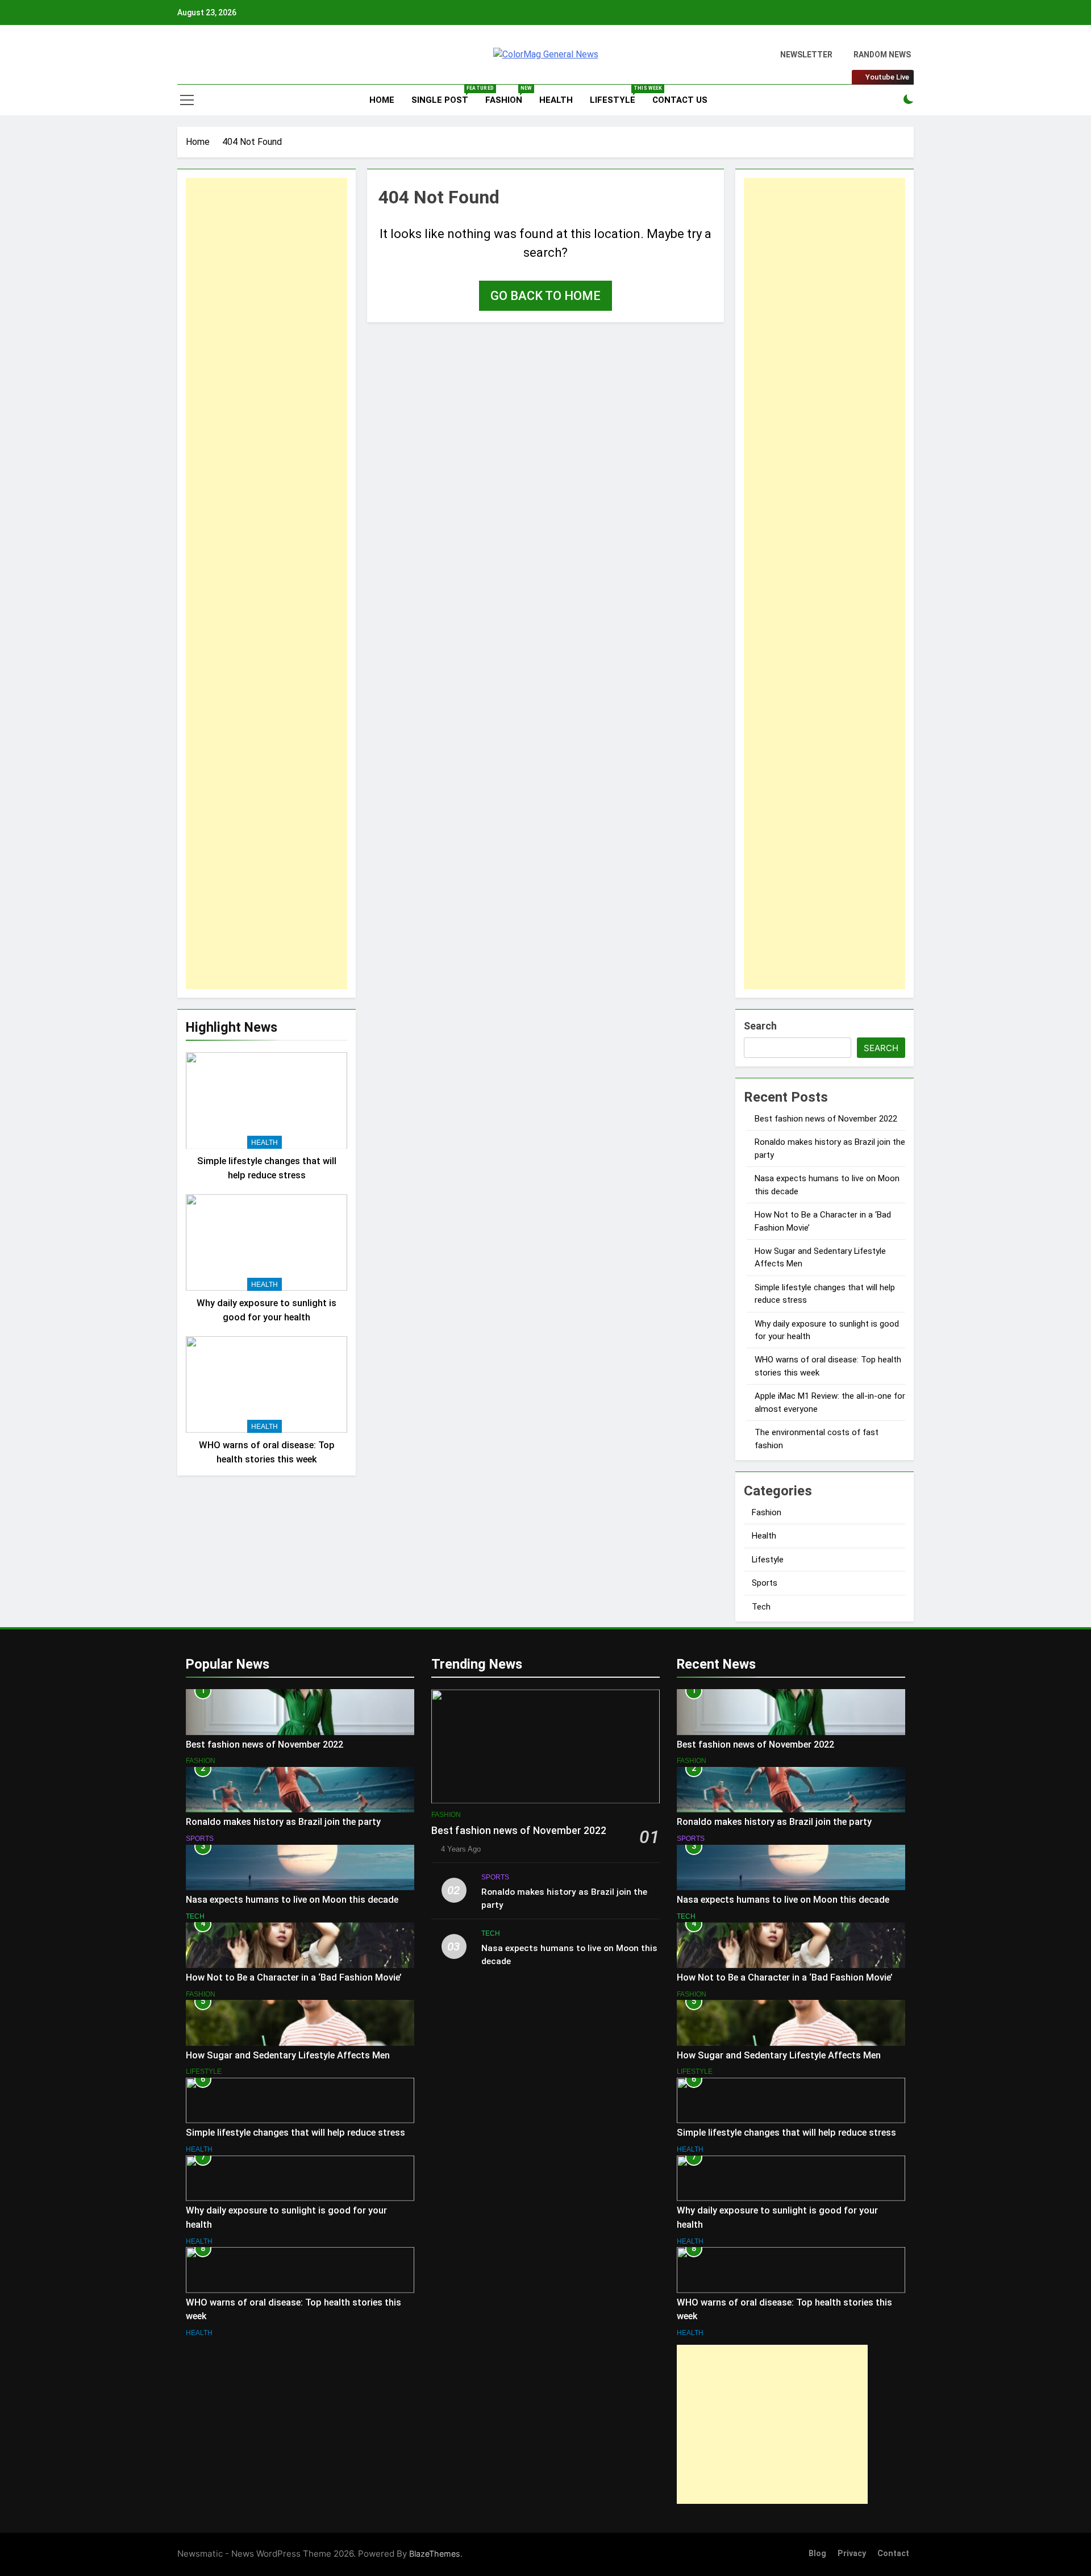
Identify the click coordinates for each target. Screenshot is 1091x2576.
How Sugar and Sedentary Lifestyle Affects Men (288, 2055)
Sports (765, 1583)
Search (760, 1026)
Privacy (852, 2554)
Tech (761, 1607)
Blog (817, 2554)
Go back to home (545, 296)
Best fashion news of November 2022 (826, 1119)
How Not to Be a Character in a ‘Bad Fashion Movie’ (294, 1977)
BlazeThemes (435, 2554)
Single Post (444, 95)
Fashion (508, 95)
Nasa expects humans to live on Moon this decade (292, 1900)
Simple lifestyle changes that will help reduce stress (295, 2133)
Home (381, 100)
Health (556, 100)
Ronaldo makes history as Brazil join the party (283, 1822)
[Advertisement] (266, 583)
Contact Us (680, 100)
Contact (893, 2554)
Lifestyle (617, 95)
